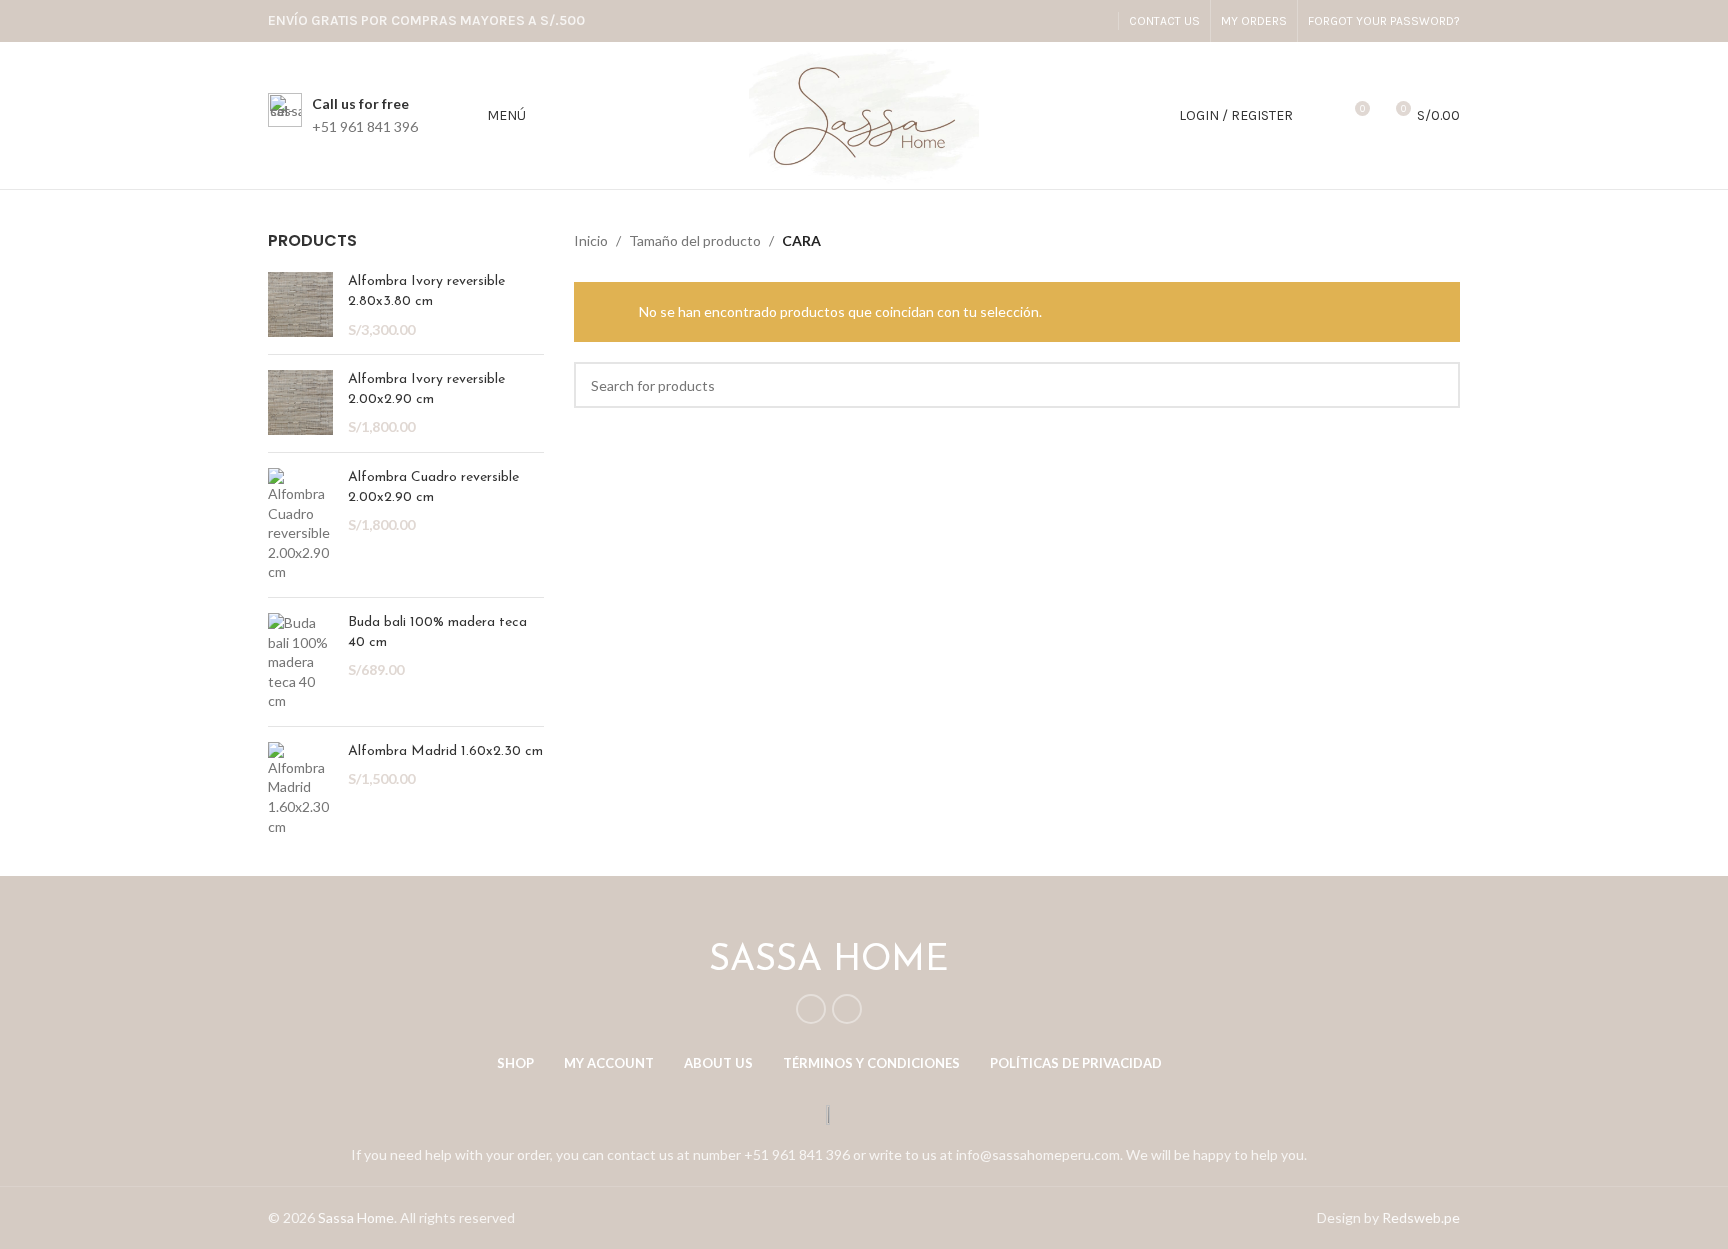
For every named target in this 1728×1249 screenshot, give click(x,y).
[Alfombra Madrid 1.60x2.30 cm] (300, 789)
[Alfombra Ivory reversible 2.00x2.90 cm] (300, 403)
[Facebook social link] (1069, 21)
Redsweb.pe (1421, 1217)
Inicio (591, 240)
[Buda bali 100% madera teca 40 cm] (300, 662)
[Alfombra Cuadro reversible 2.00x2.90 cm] (300, 525)
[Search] (1319, 116)
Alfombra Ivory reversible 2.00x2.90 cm (426, 389)
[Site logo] (864, 113)
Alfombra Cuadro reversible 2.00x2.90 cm (433, 487)
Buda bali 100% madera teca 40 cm (437, 632)
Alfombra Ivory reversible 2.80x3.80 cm (426, 291)
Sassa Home (356, 1217)
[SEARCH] (1437, 385)
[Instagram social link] (1095, 21)
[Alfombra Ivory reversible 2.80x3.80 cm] (300, 305)
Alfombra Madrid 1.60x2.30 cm (445, 751)
